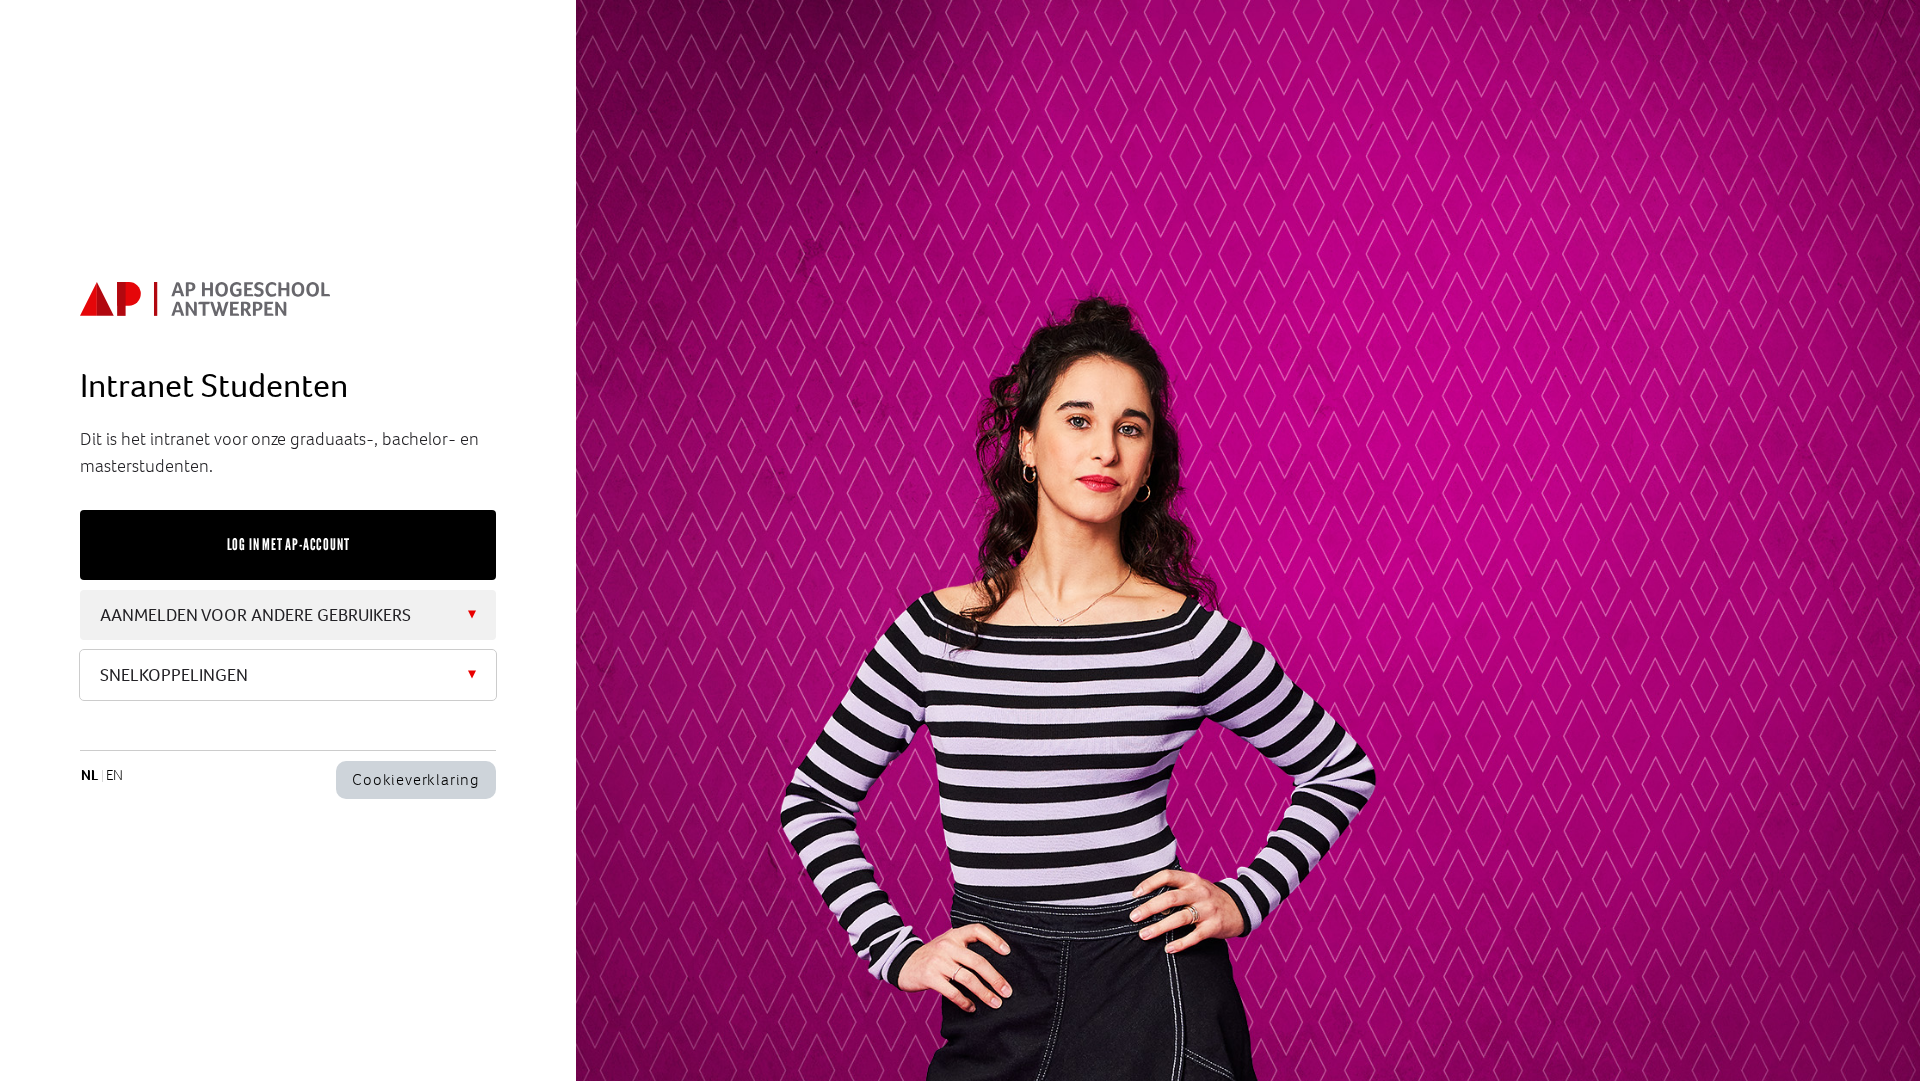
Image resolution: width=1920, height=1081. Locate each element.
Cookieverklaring (416, 779)
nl (89, 775)
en (114, 775)
